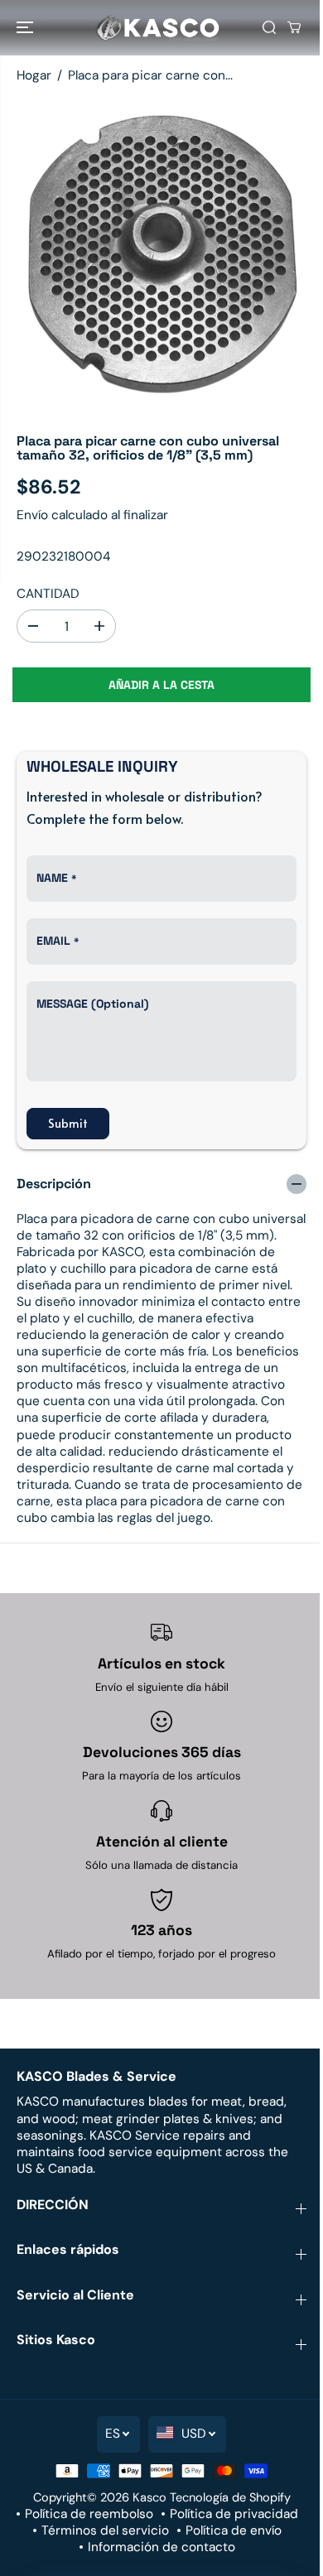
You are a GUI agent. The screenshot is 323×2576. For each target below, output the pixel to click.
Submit (68, 1123)
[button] (27, 28)
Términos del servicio (105, 2530)
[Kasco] (157, 28)
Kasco (149, 2497)
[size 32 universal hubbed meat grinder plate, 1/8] (161, 256)
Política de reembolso (89, 2514)
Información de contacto (161, 2547)
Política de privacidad (234, 2514)
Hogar (34, 75)
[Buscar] (269, 27)
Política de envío (234, 2530)
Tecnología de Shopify (230, 2497)
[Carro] (294, 27)
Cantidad (48, 594)
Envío (32, 515)
